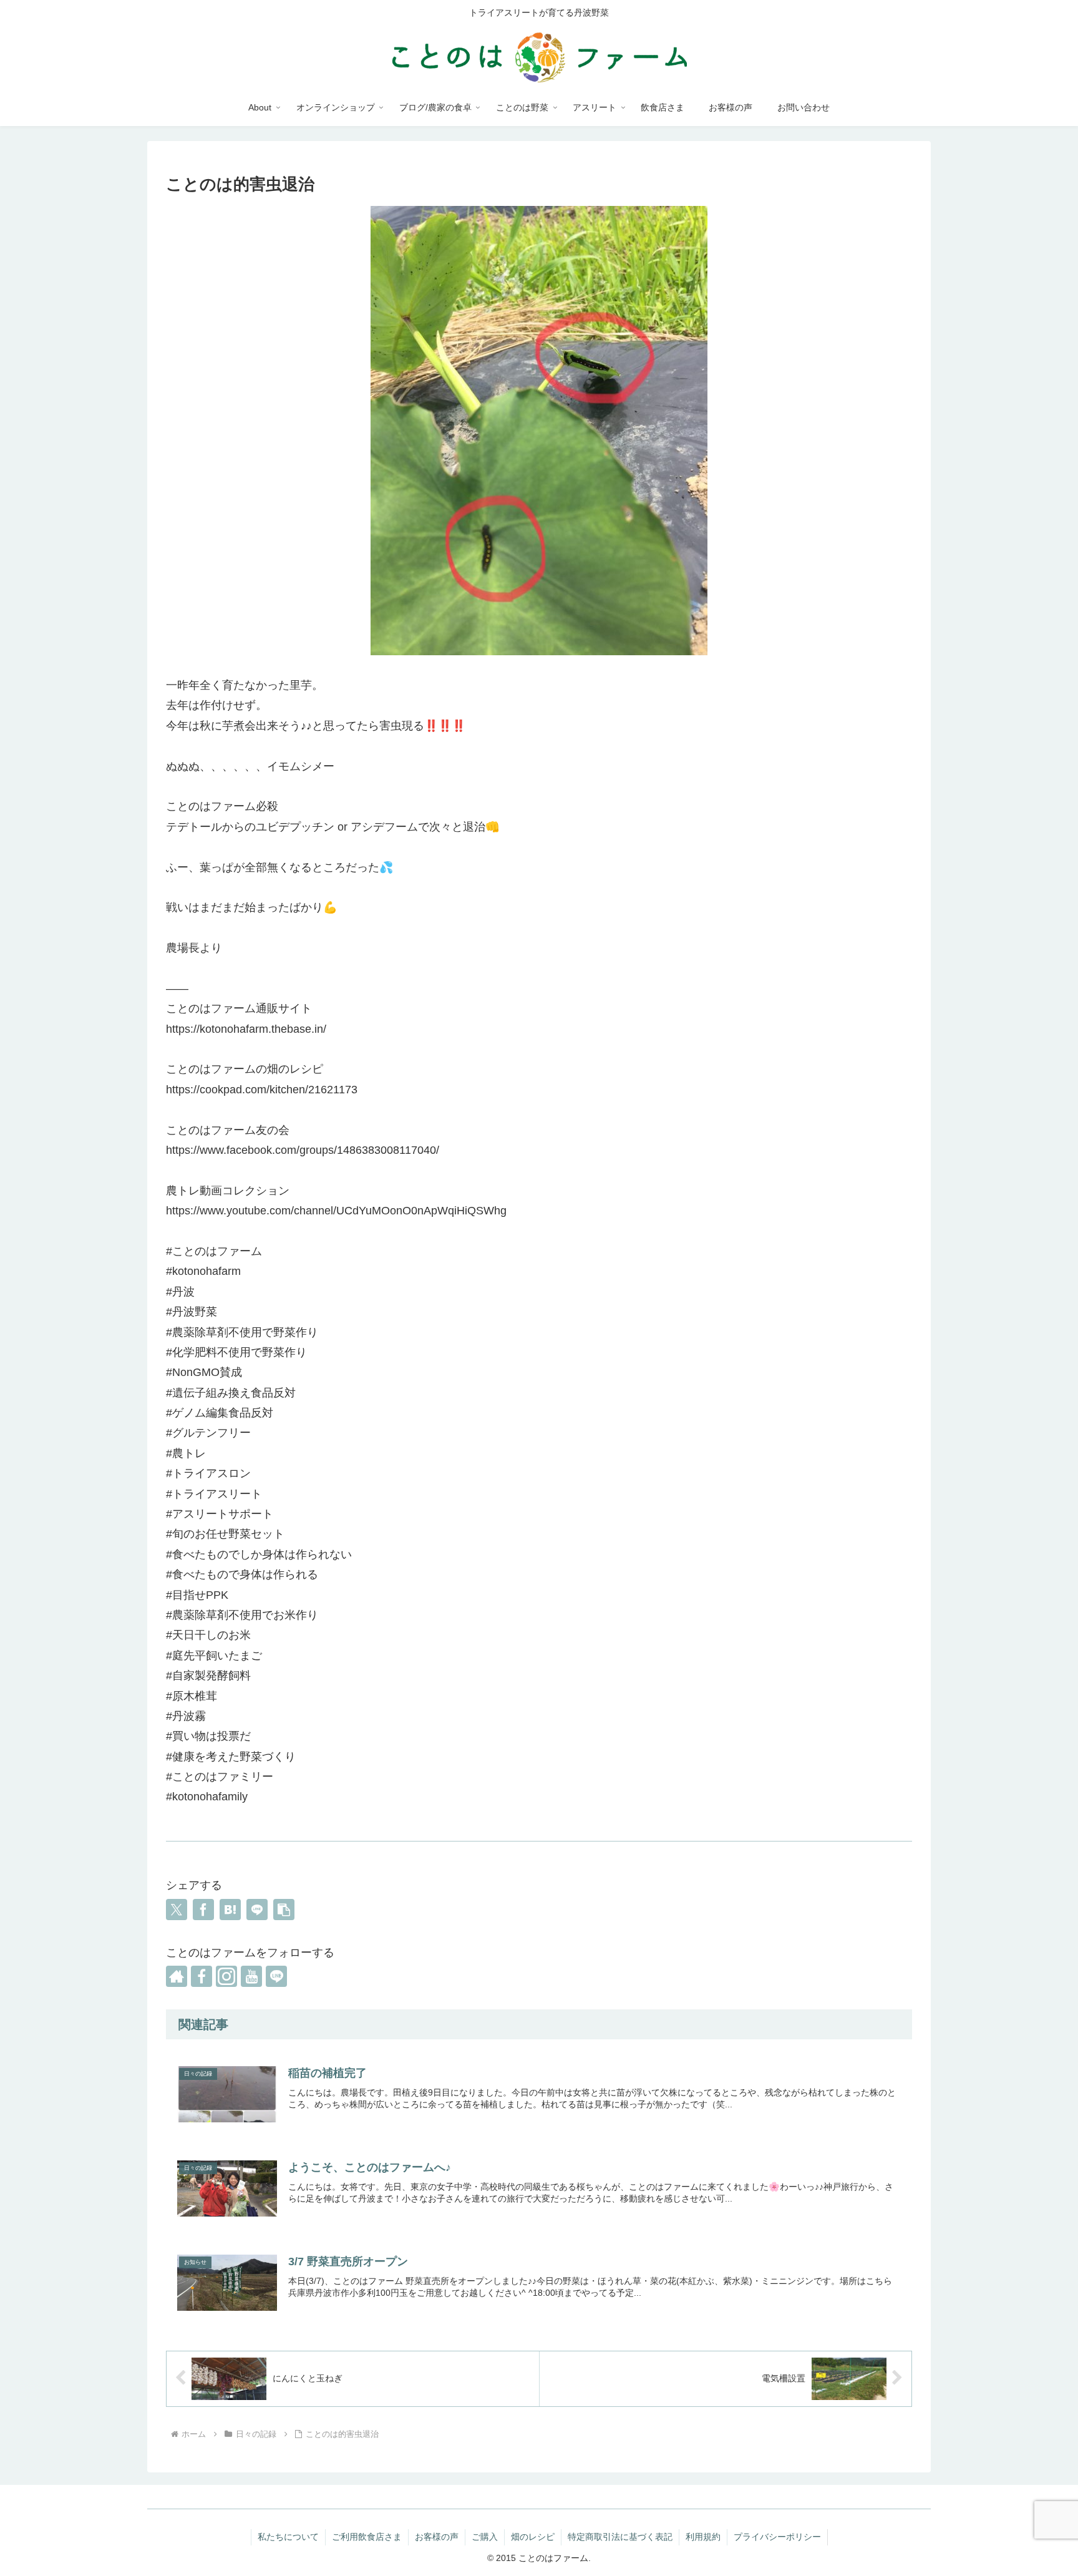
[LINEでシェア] (257, 1910)
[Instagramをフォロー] (226, 1976)
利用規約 (703, 2537)
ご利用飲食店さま (367, 2537)
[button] (284, 1910)
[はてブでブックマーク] (230, 1910)
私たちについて (288, 2537)
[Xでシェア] (177, 1910)
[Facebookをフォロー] (202, 1976)
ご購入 (485, 2537)
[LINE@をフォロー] (276, 1976)
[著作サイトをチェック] (177, 1976)
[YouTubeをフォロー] (251, 1976)
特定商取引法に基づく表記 (620, 2537)
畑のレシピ (533, 2537)
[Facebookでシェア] (203, 1910)
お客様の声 (437, 2537)
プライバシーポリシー (777, 2537)
